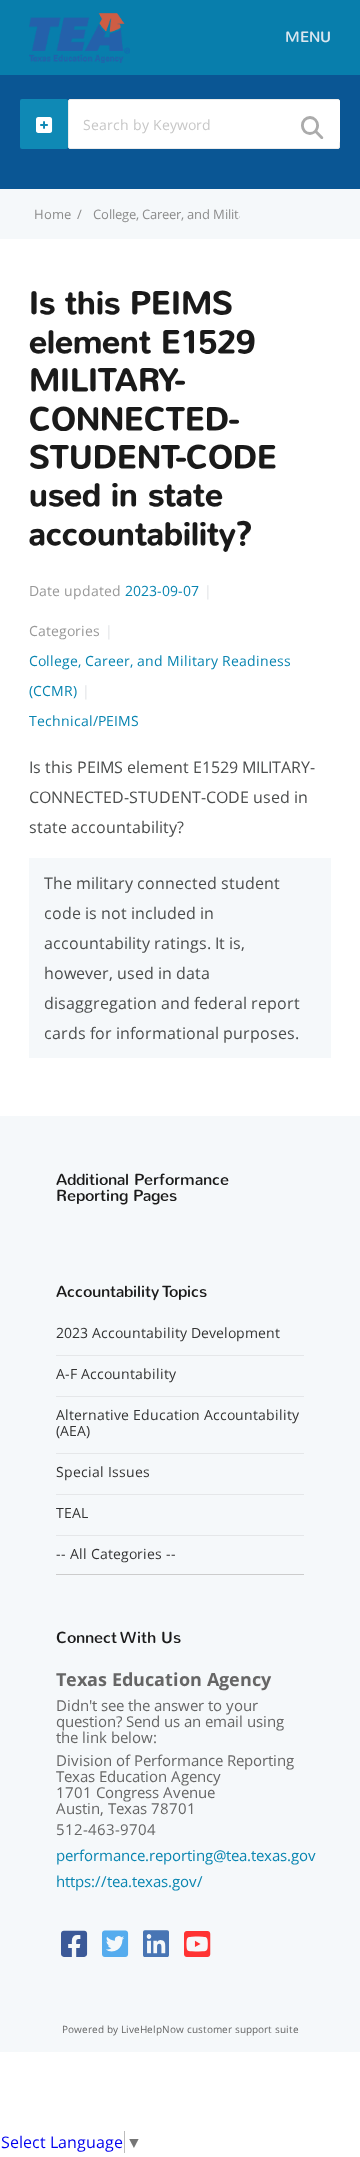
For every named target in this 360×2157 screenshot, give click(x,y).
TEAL (72, 1513)
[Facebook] (74, 1943)
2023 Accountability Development (168, 1333)
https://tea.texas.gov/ (129, 1881)
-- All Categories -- (116, 1554)
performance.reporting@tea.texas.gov (186, 1855)
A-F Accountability (116, 1374)
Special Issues (103, 1472)
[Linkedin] (156, 1943)
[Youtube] (197, 1943)
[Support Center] (79, 36)
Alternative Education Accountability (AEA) (177, 1423)
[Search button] (311, 121)
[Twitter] (115, 1943)
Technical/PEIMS (84, 720)
